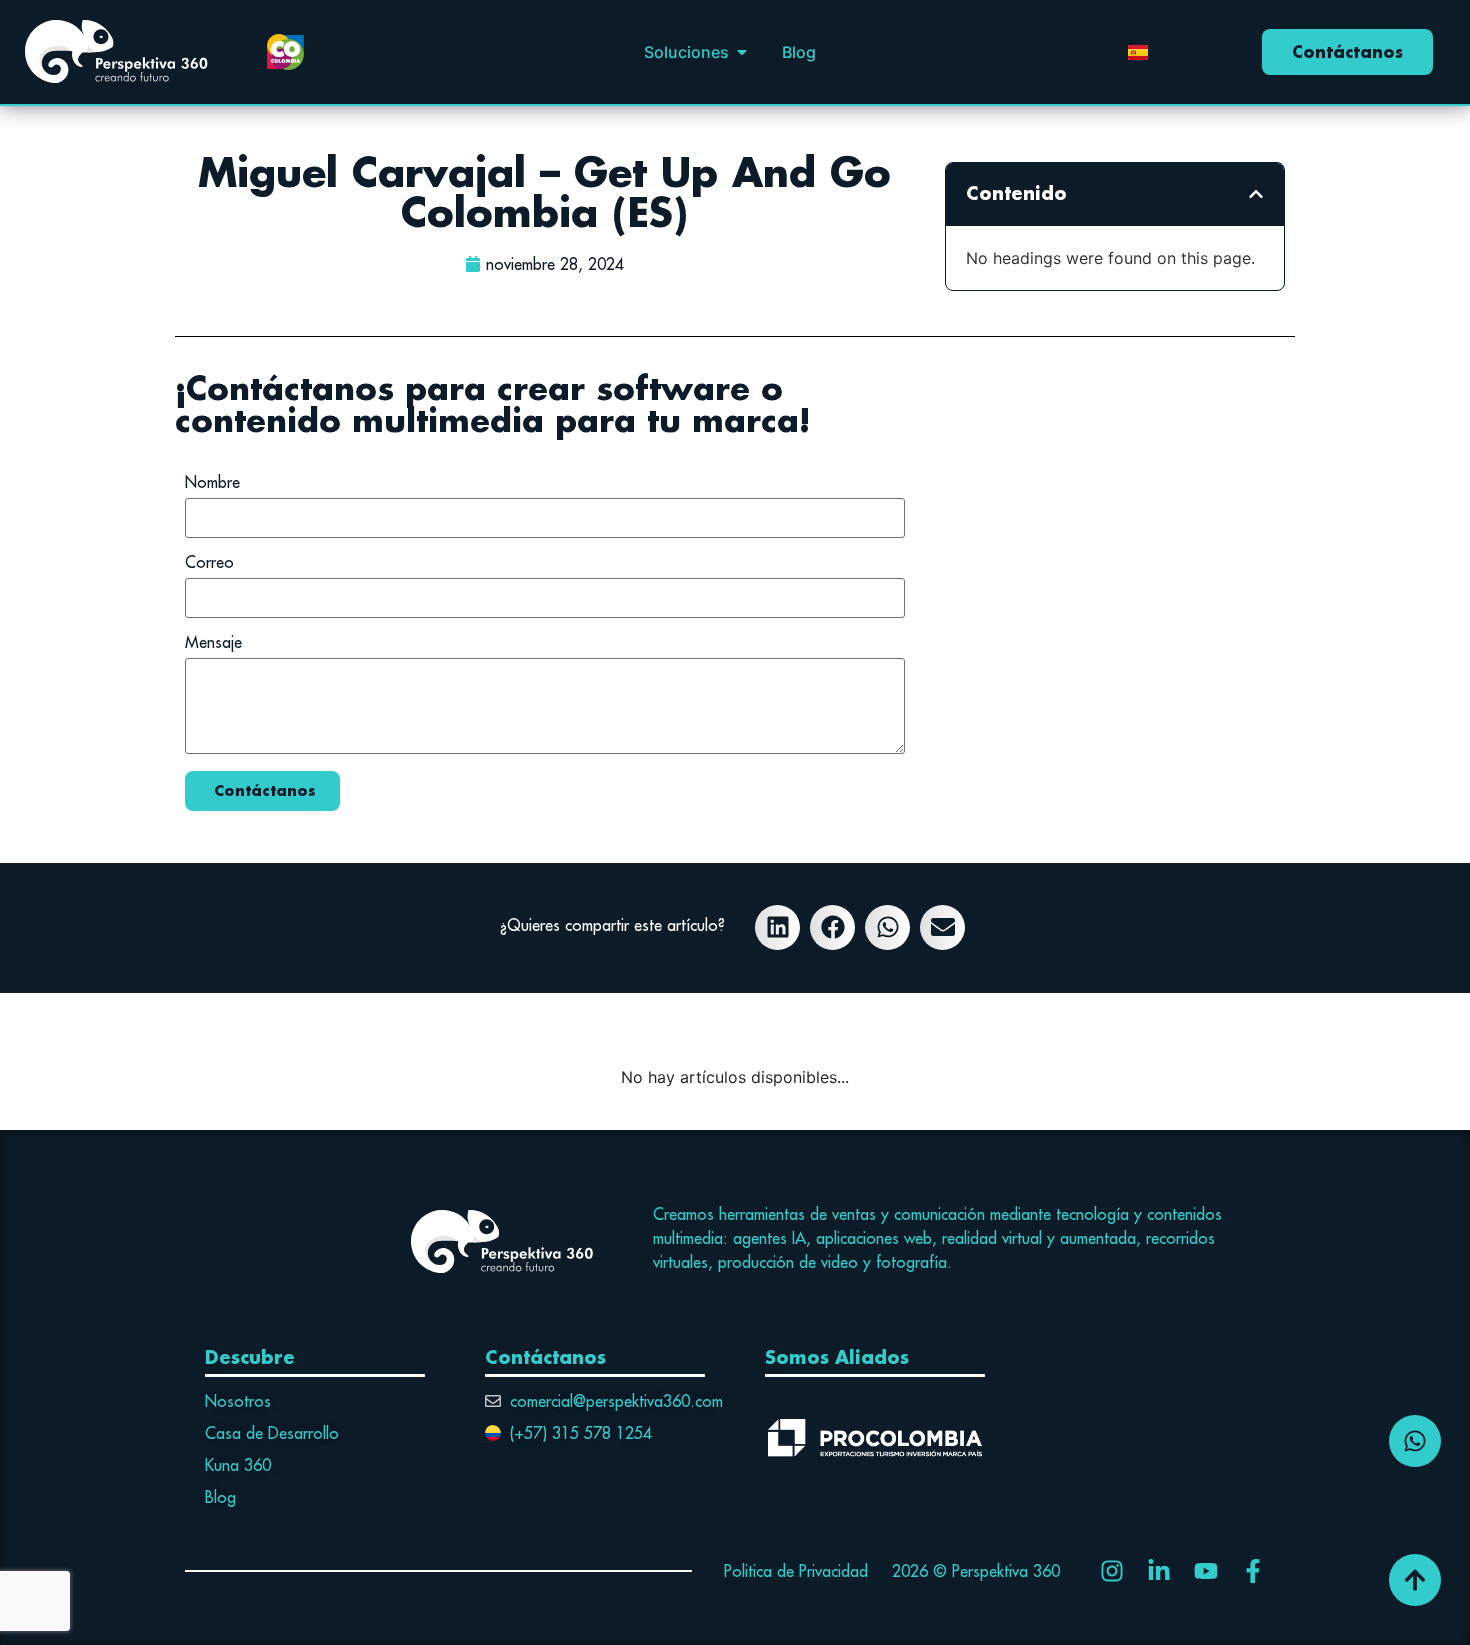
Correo (209, 563)
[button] (742, 52)
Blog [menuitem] (799, 52)
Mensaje (213, 643)
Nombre (212, 483)
